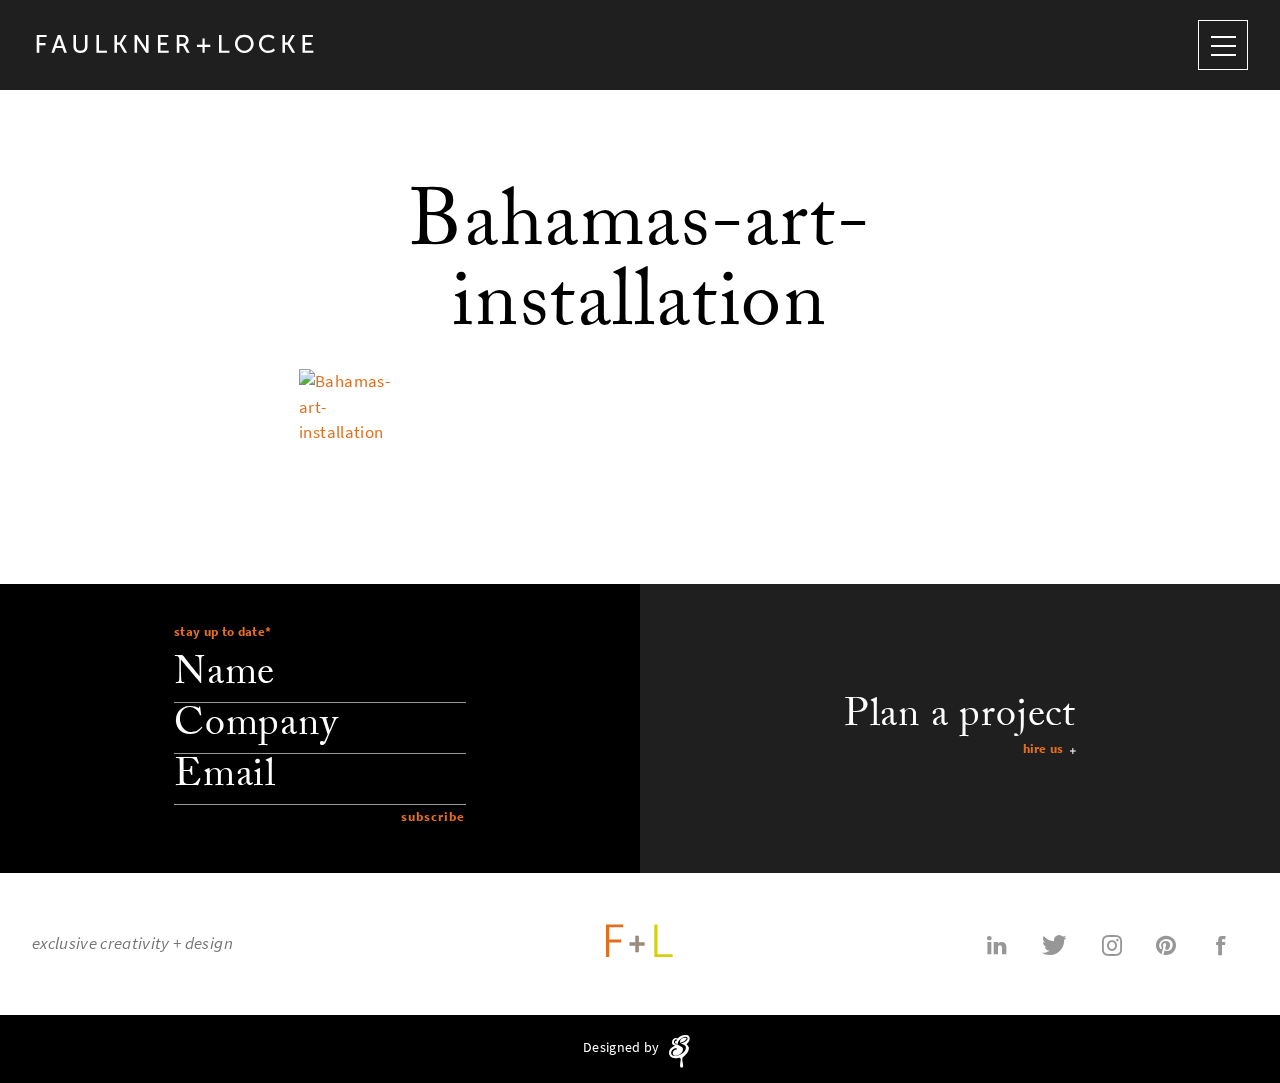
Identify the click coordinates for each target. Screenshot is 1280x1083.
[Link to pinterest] (1166, 944)
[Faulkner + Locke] (175, 44)
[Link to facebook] (1221, 944)
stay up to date (222, 631)
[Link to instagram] (1112, 944)
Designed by (622, 1048)
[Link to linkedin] (997, 944)
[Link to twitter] (1054, 944)
